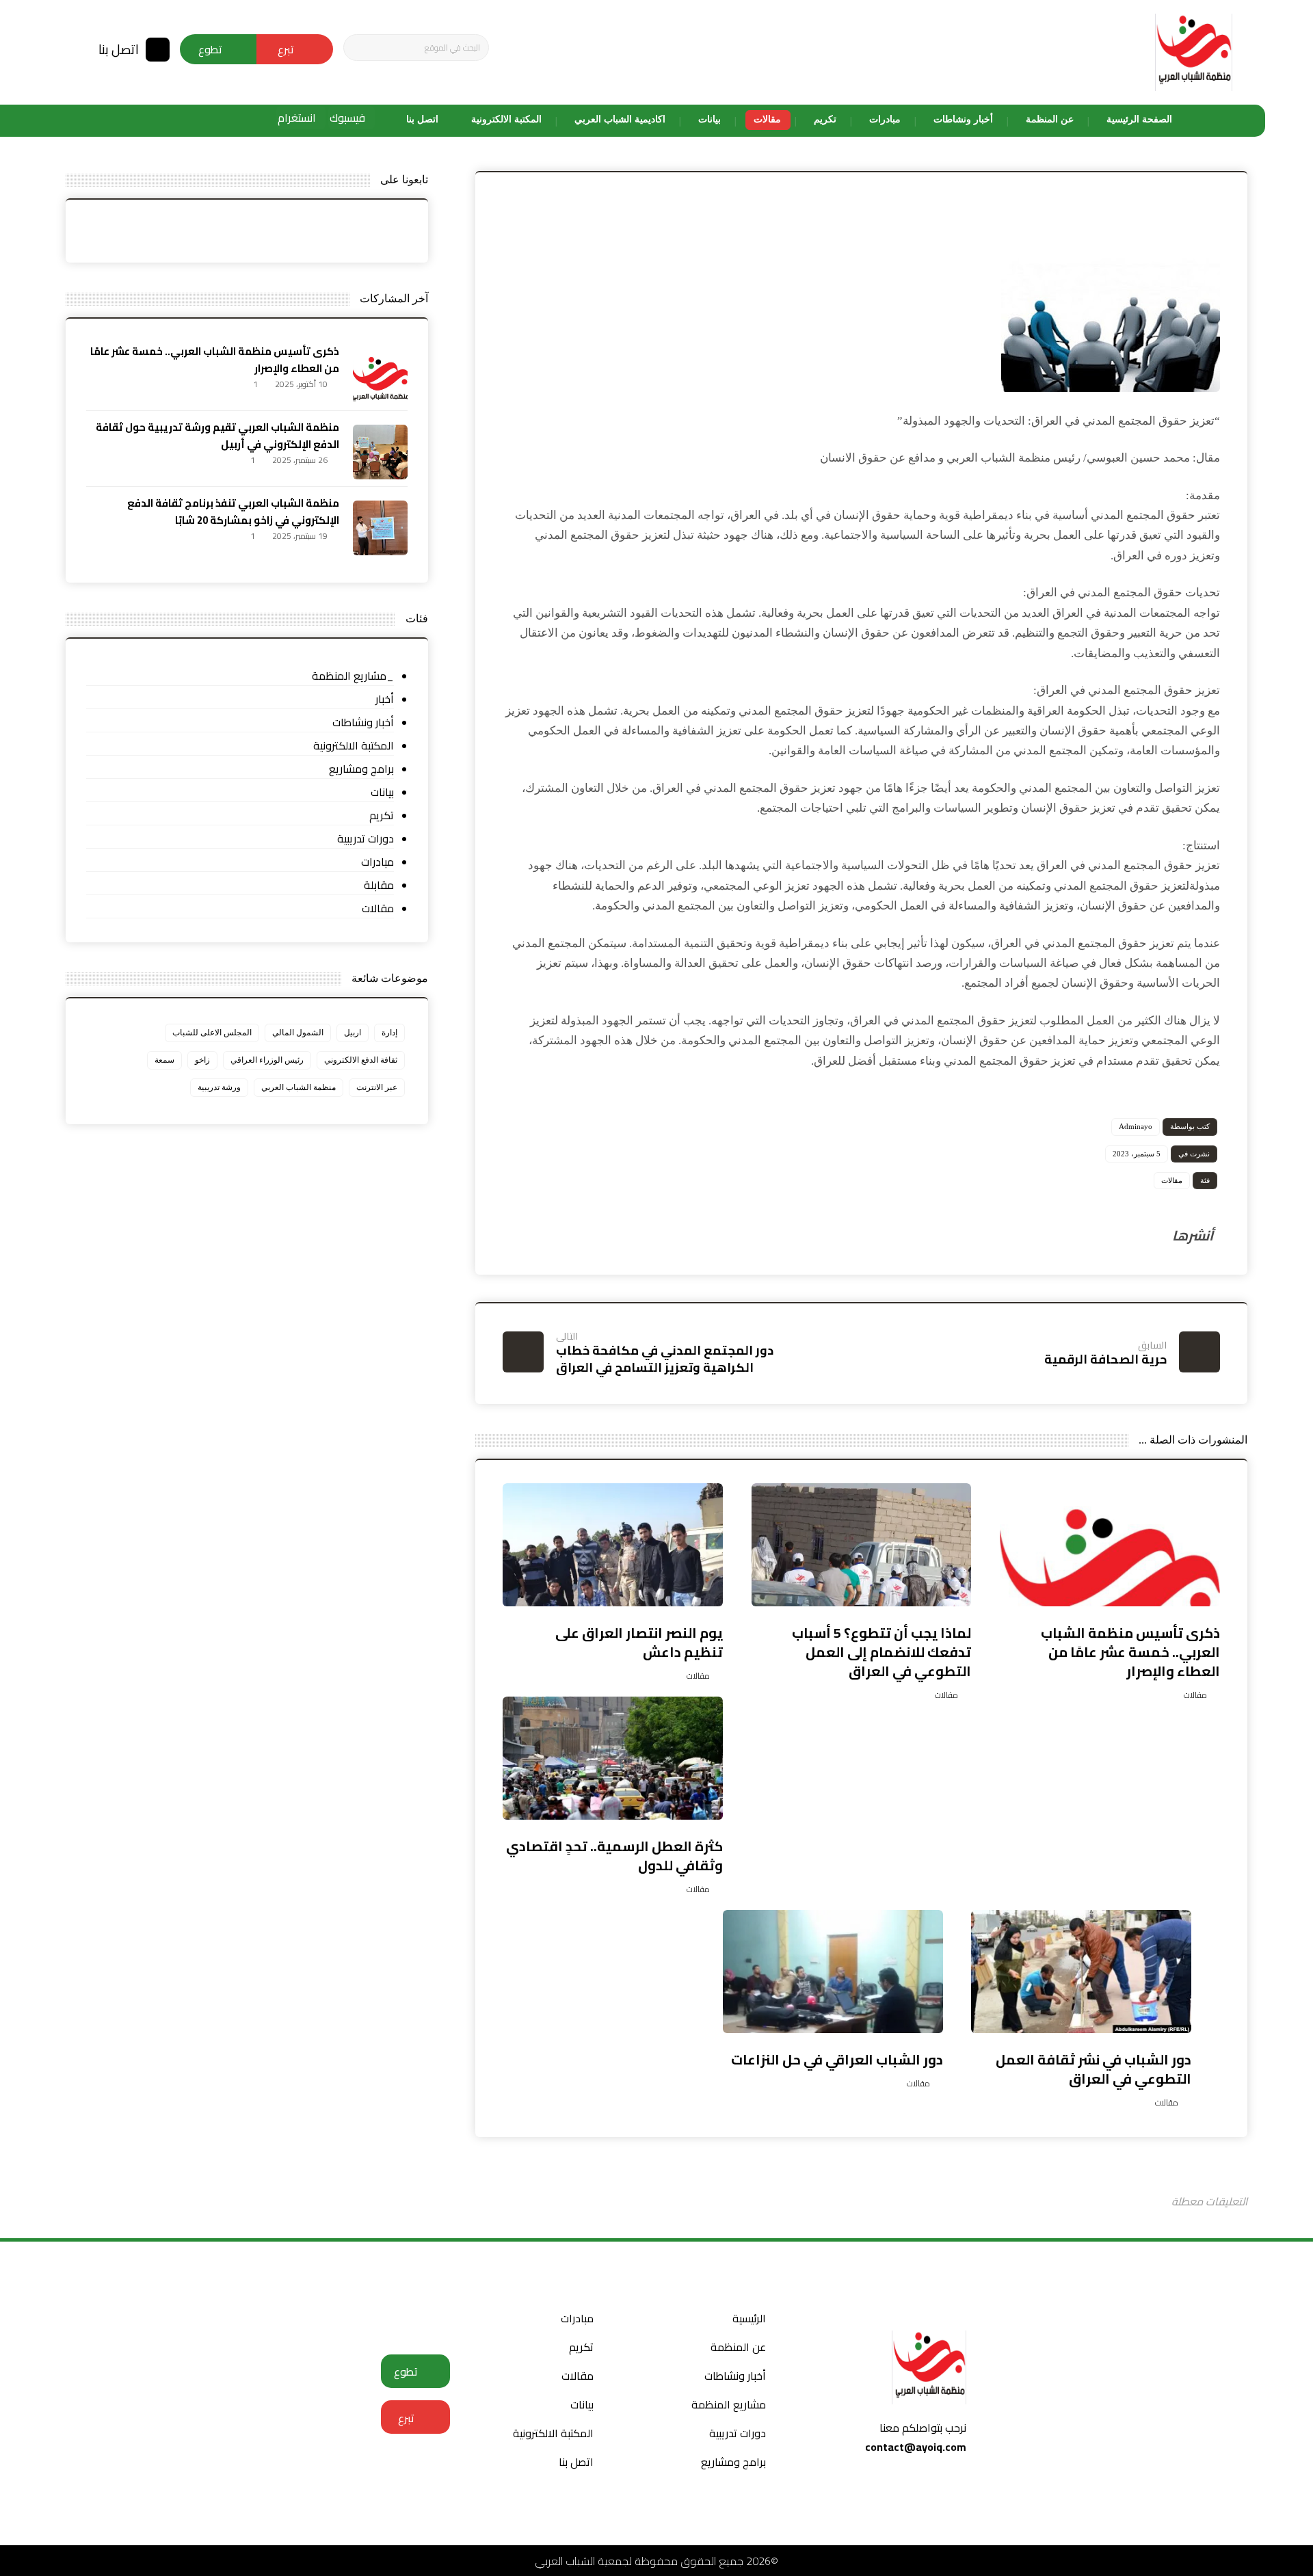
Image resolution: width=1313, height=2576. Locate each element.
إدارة (389, 1033)
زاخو (202, 1060)
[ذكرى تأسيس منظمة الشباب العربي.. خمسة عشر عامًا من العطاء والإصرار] (380, 376)
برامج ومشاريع (361, 769)
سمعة (164, 1060)
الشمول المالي (298, 1033)
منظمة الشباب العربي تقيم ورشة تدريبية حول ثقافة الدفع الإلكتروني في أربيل (217, 436)
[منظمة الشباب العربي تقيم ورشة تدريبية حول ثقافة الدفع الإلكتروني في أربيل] (380, 452)
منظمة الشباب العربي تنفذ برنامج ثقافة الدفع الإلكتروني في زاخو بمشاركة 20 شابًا (233, 512)
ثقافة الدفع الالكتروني (361, 1060)
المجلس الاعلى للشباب (212, 1033)
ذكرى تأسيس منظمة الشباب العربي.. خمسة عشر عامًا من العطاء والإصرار (215, 360)
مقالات (1172, 1180)
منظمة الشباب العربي (299, 1087)
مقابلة (379, 885)
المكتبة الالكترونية (354, 746)
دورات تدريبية (366, 839)
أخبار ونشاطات (363, 722)
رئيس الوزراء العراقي (267, 1060)
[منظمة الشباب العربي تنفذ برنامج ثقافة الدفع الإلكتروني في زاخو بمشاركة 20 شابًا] (380, 528)
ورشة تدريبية (219, 1087)
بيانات (382, 792)
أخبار (385, 699)
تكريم (382, 815)
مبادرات (377, 862)
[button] (359, 48)
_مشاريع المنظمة (353, 676)
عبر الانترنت (377, 1087)
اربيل (353, 1033)
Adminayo (1136, 1126)
